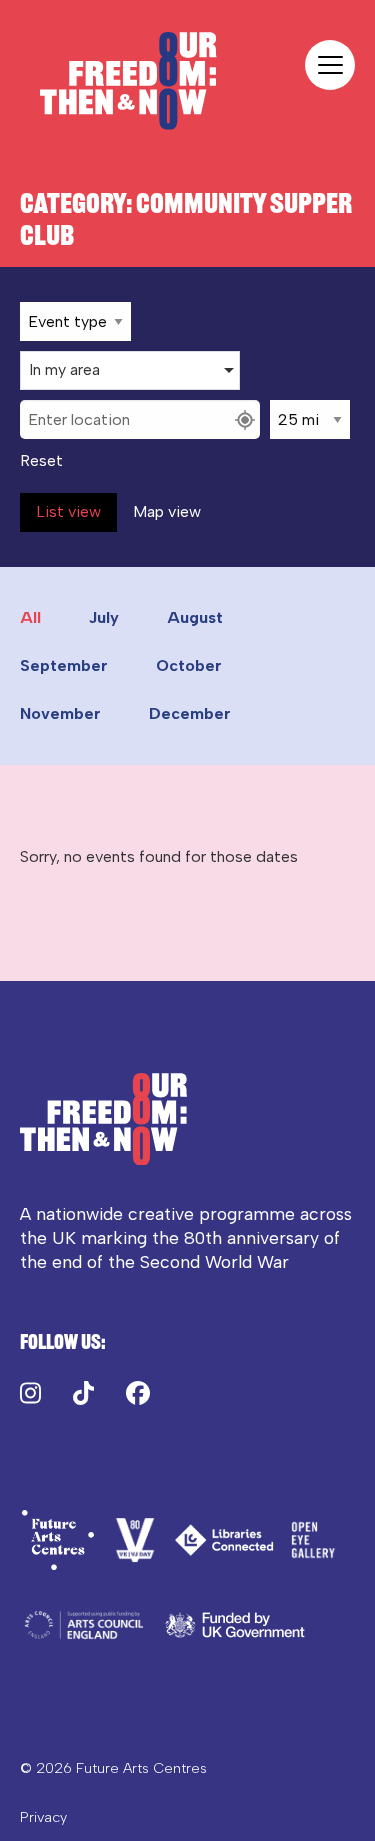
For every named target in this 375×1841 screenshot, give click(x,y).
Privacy (43, 1817)
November (60, 713)
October (189, 665)
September (64, 665)
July (104, 617)
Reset (41, 461)
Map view (167, 511)
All (30, 617)
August (195, 617)
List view (68, 511)
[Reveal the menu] (330, 65)
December (190, 713)
